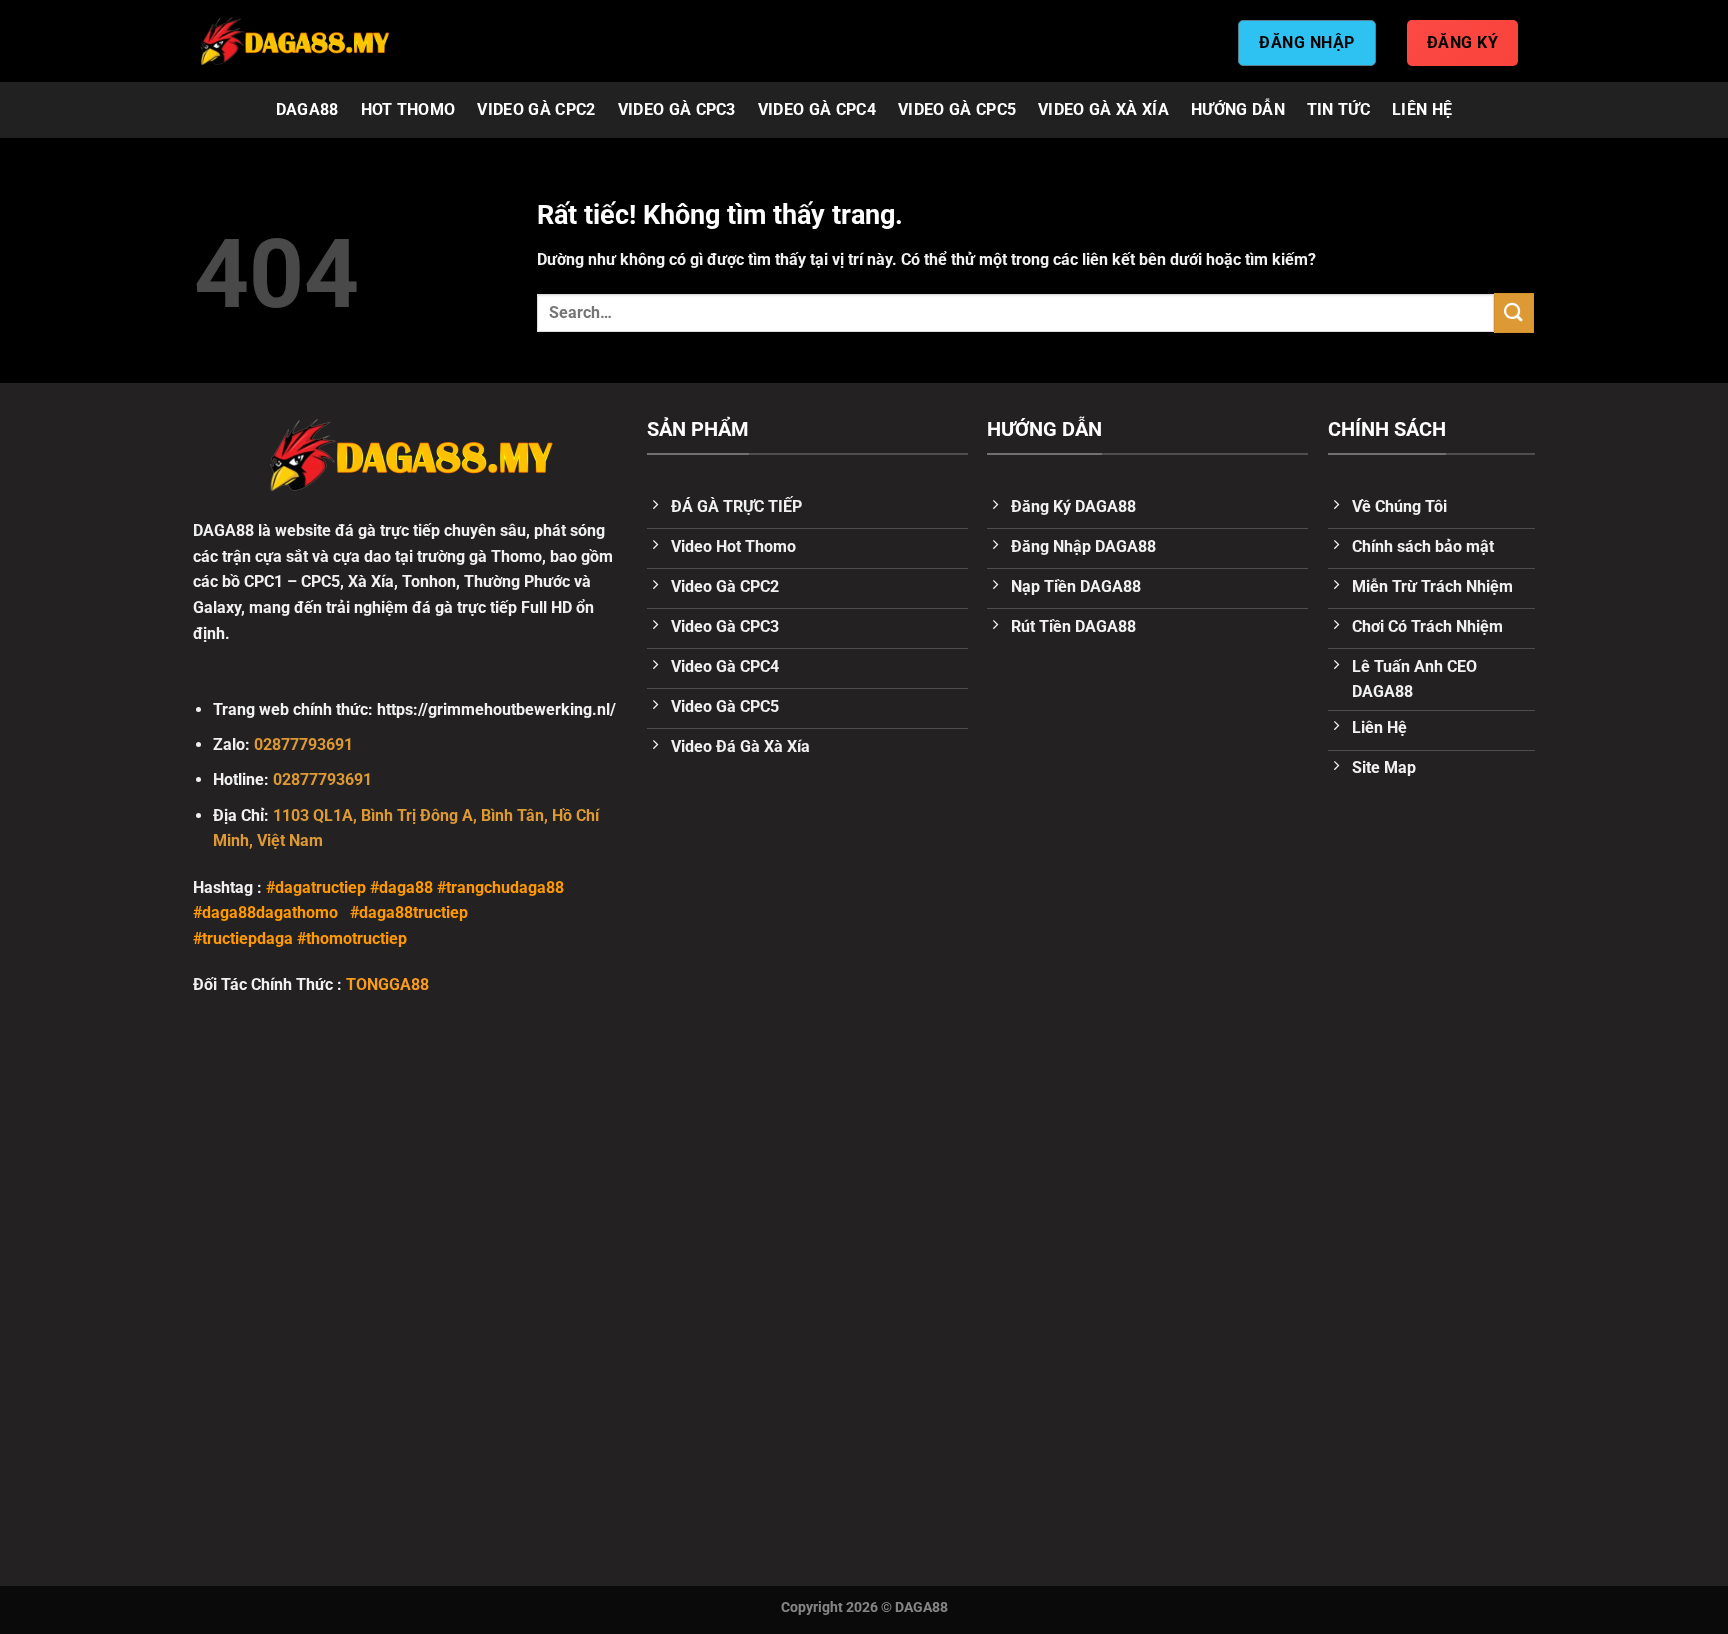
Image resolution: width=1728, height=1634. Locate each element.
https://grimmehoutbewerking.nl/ (496, 709)
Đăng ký (1462, 42)
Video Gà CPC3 (677, 109)
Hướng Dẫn (1238, 109)
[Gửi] (1514, 312)
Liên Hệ (1422, 109)
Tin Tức (1338, 109)
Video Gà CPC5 (957, 109)
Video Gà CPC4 (817, 109)
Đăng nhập (1306, 42)
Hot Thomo (408, 109)
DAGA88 (307, 109)
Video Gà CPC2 (536, 109)
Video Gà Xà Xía (1103, 109)
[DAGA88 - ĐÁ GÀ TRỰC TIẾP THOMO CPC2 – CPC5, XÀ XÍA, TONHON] (294, 41)
